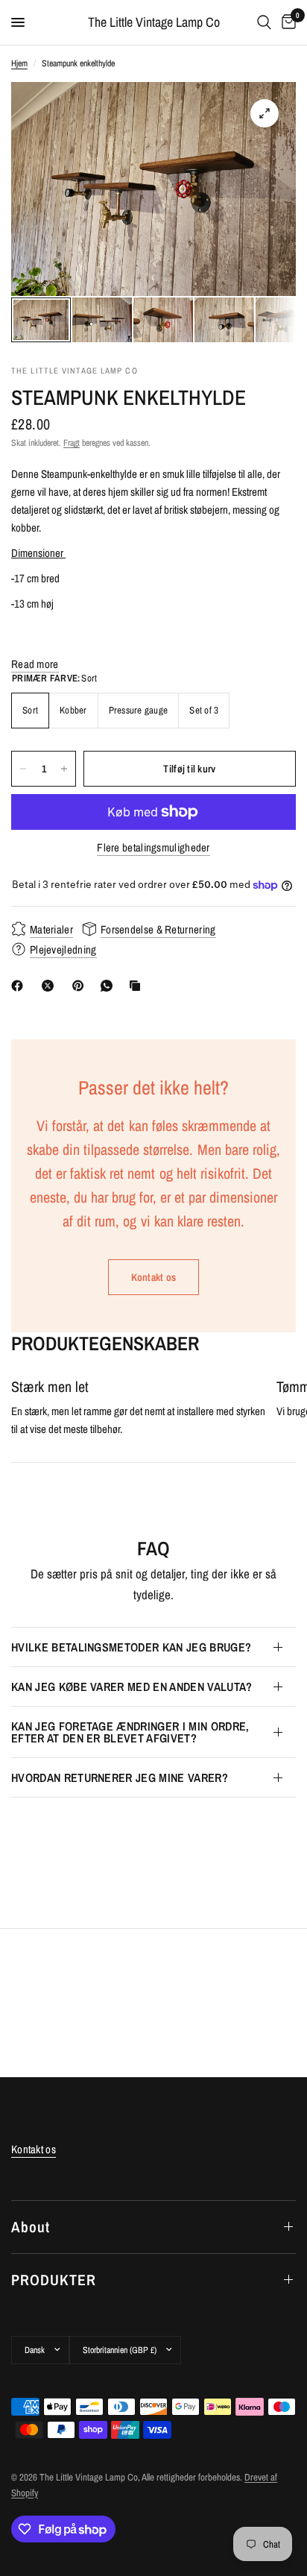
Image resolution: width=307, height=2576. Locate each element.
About (31, 2227)
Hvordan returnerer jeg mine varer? (120, 1777)
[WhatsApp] (110, 986)
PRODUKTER (54, 2280)
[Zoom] (265, 113)
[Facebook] (20, 986)
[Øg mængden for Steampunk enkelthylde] (64, 769)
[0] (286, 22)
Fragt (72, 443)
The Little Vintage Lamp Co (154, 22)
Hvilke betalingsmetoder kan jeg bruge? (131, 1647)
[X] (51, 986)
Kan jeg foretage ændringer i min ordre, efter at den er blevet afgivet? (130, 1732)
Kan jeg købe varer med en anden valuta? (132, 1687)
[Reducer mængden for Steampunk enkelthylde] (23, 769)
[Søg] (264, 22)
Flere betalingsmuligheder (153, 847)
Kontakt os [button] (34, 2149)
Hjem (19, 63)
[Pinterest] (81, 986)
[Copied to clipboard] (138, 986)
